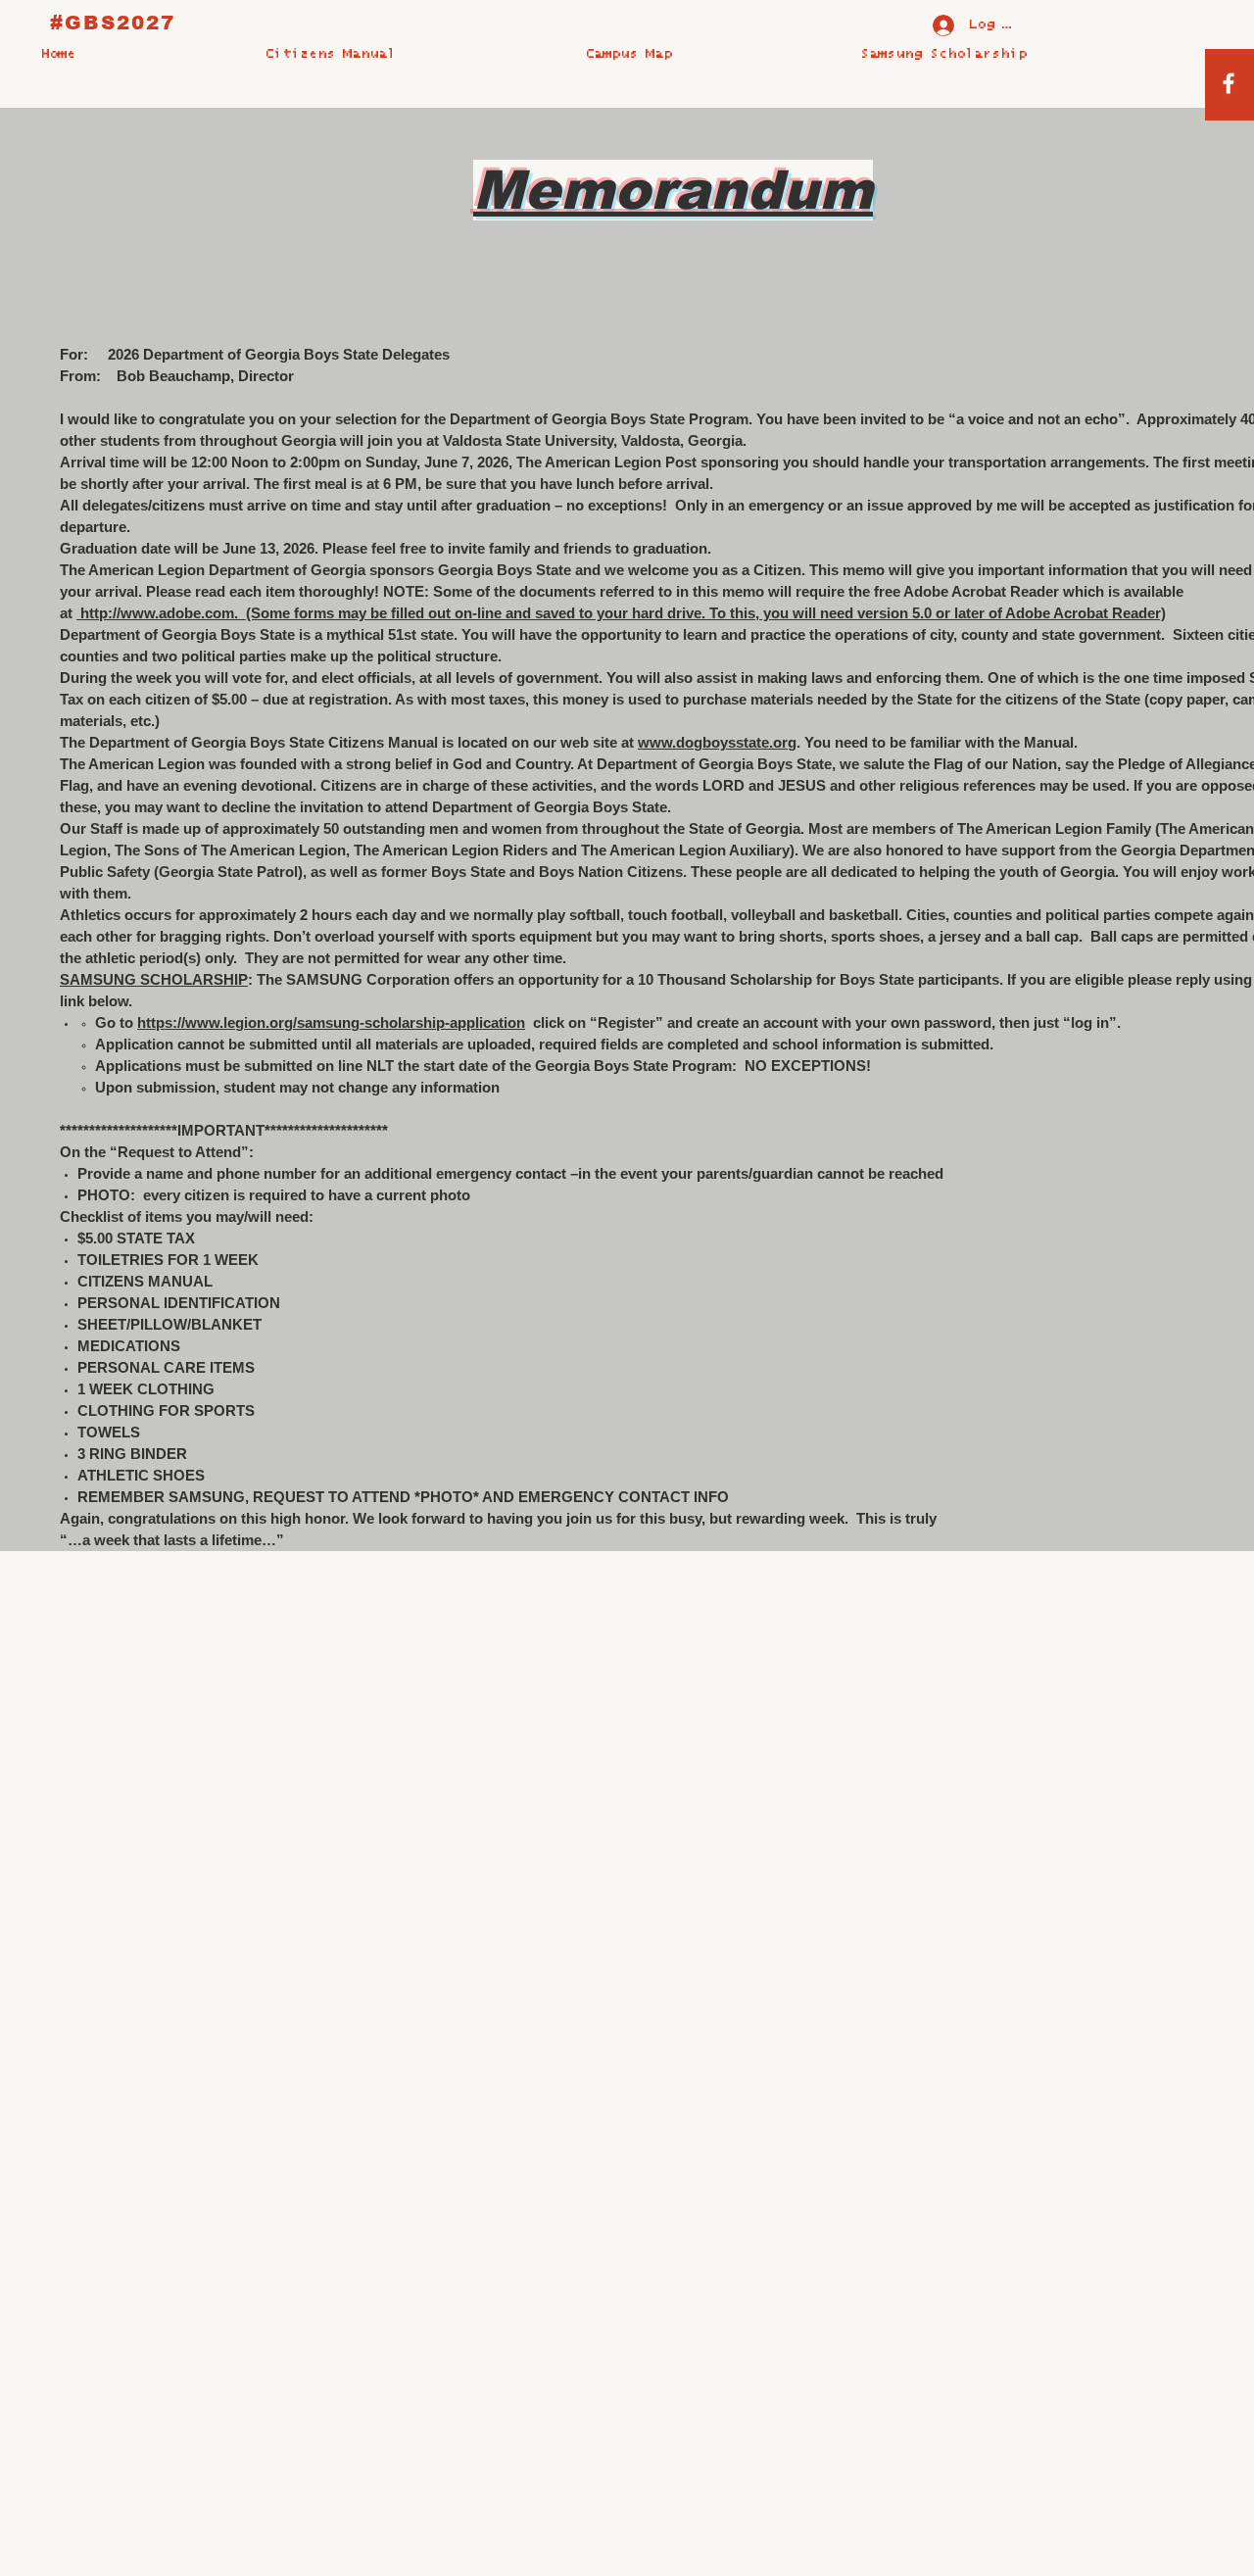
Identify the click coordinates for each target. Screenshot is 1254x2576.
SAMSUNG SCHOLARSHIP (154, 979)
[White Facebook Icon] (1229, 83)
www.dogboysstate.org (717, 742)
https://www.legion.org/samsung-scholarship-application (331, 1022)
